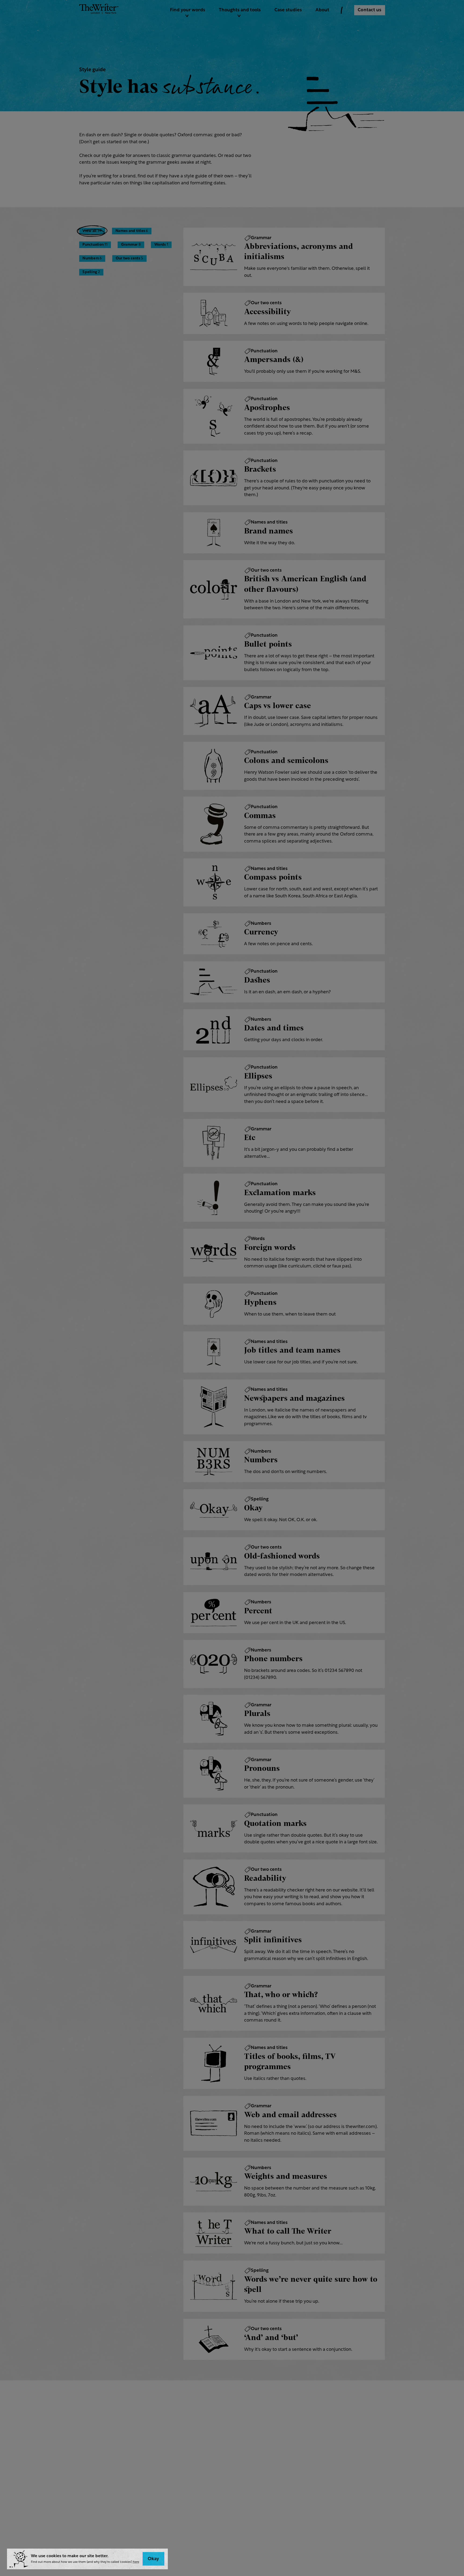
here (136, 2562)
